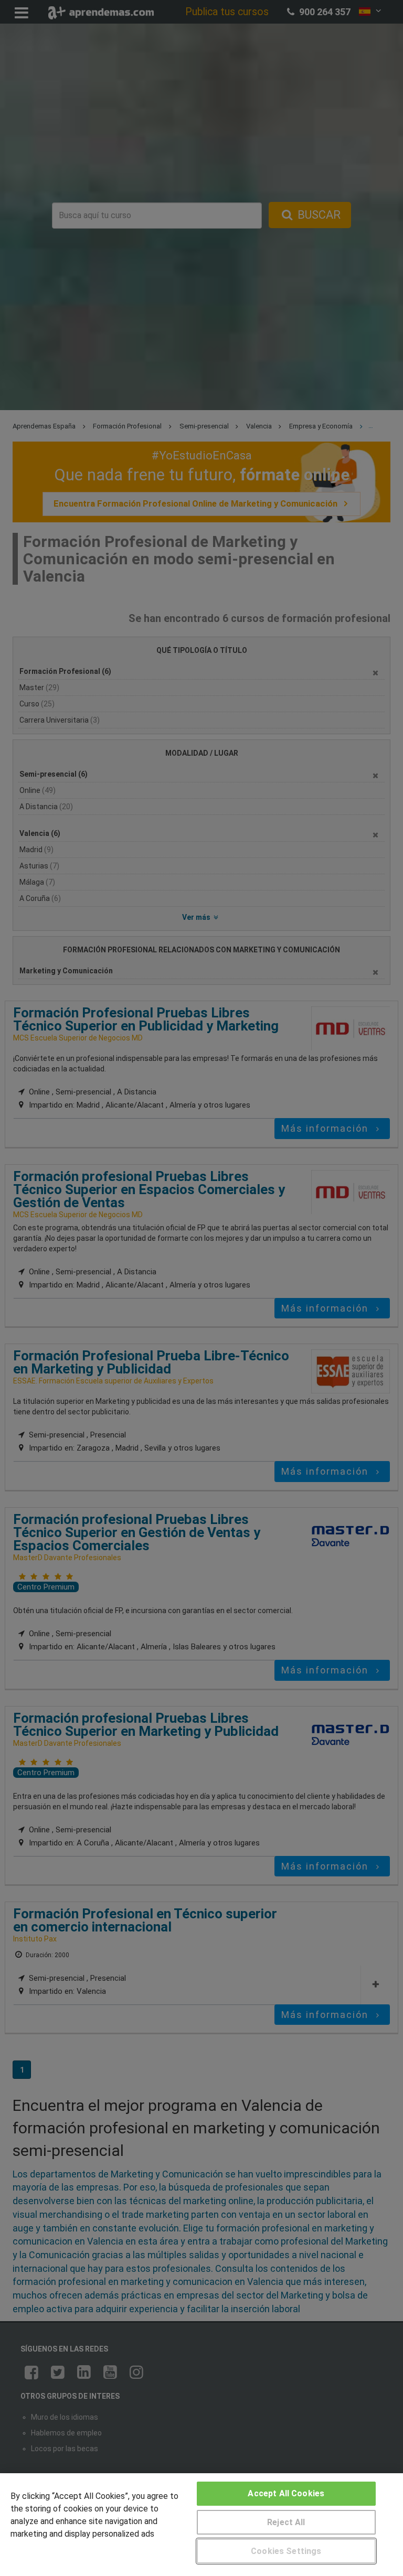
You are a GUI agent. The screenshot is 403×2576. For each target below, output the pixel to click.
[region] (201, 2525)
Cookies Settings (286, 2551)
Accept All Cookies (286, 2493)
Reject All (286, 2522)
